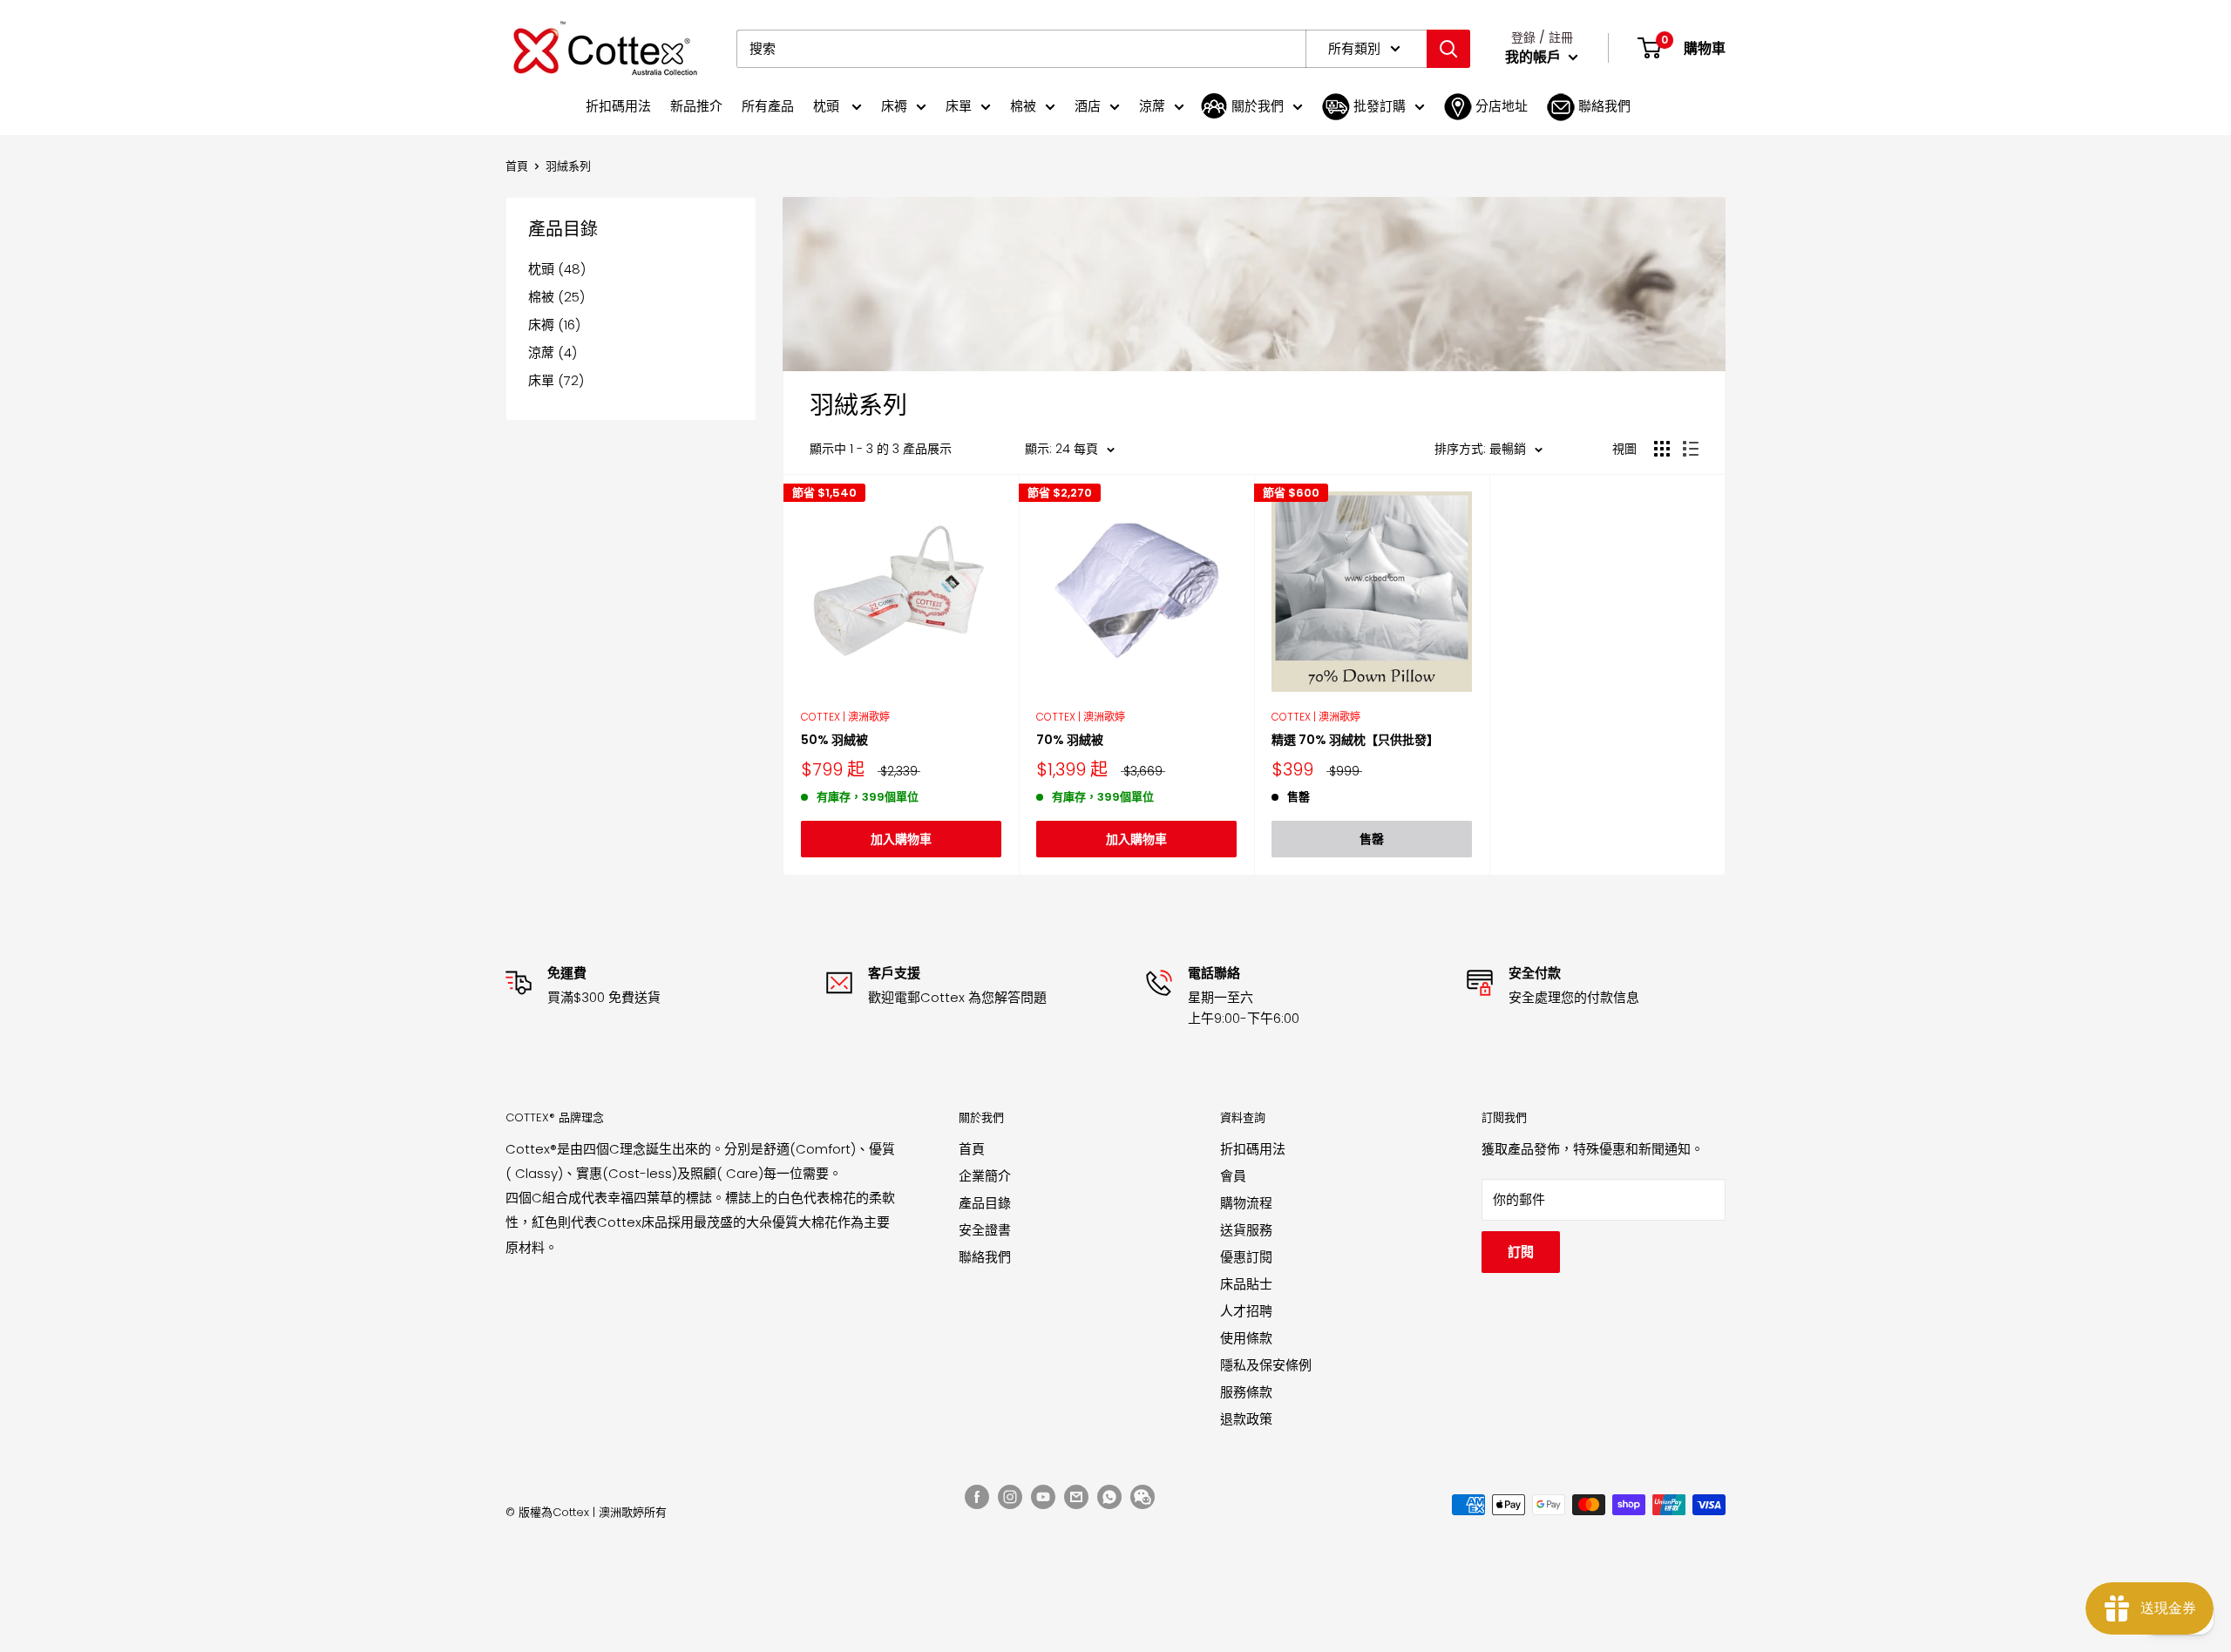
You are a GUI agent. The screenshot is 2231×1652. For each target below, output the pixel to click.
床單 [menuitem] (959, 106)
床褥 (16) (554, 325)
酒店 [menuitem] (1088, 106)
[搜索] (1448, 49)
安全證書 (985, 1230)
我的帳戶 (1535, 57)
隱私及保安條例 (1266, 1365)
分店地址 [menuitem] (1502, 106)
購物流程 (1246, 1203)
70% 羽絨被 (1070, 740)
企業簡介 (985, 1176)
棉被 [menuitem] (1023, 106)
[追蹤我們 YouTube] (1043, 1497)
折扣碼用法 (1253, 1149)
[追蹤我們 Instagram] (1010, 1497)
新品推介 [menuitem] (696, 106)
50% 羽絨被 (834, 740)
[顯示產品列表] (1691, 449)
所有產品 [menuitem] (768, 106)
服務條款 (1246, 1392)
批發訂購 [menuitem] (1380, 106)
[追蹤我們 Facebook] (977, 1497)
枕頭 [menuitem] (828, 106)
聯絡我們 (985, 1257)
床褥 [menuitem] (894, 106)
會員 (1233, 1176)
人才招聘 (1246, 1311)
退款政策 (1246, 1419)
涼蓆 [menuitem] (1152, 106)
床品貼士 (1246, 1284)
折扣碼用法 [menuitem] (618, 106)
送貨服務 (1246, 1230)
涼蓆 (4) (553, 352)
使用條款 (1246, 1338)
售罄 (1372, 839)
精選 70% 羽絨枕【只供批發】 (1355, 740)
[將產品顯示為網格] (1662, 449)
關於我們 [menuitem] (1258, 106)
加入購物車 (901, 839)
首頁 (517, 166)
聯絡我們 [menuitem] (1604, 106)
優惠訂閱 (1246, 1257)
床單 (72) (556, 380)
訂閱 (1521, 1252)
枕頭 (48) (557, 269)
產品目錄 (985, 1203)
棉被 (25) (556, 297)
